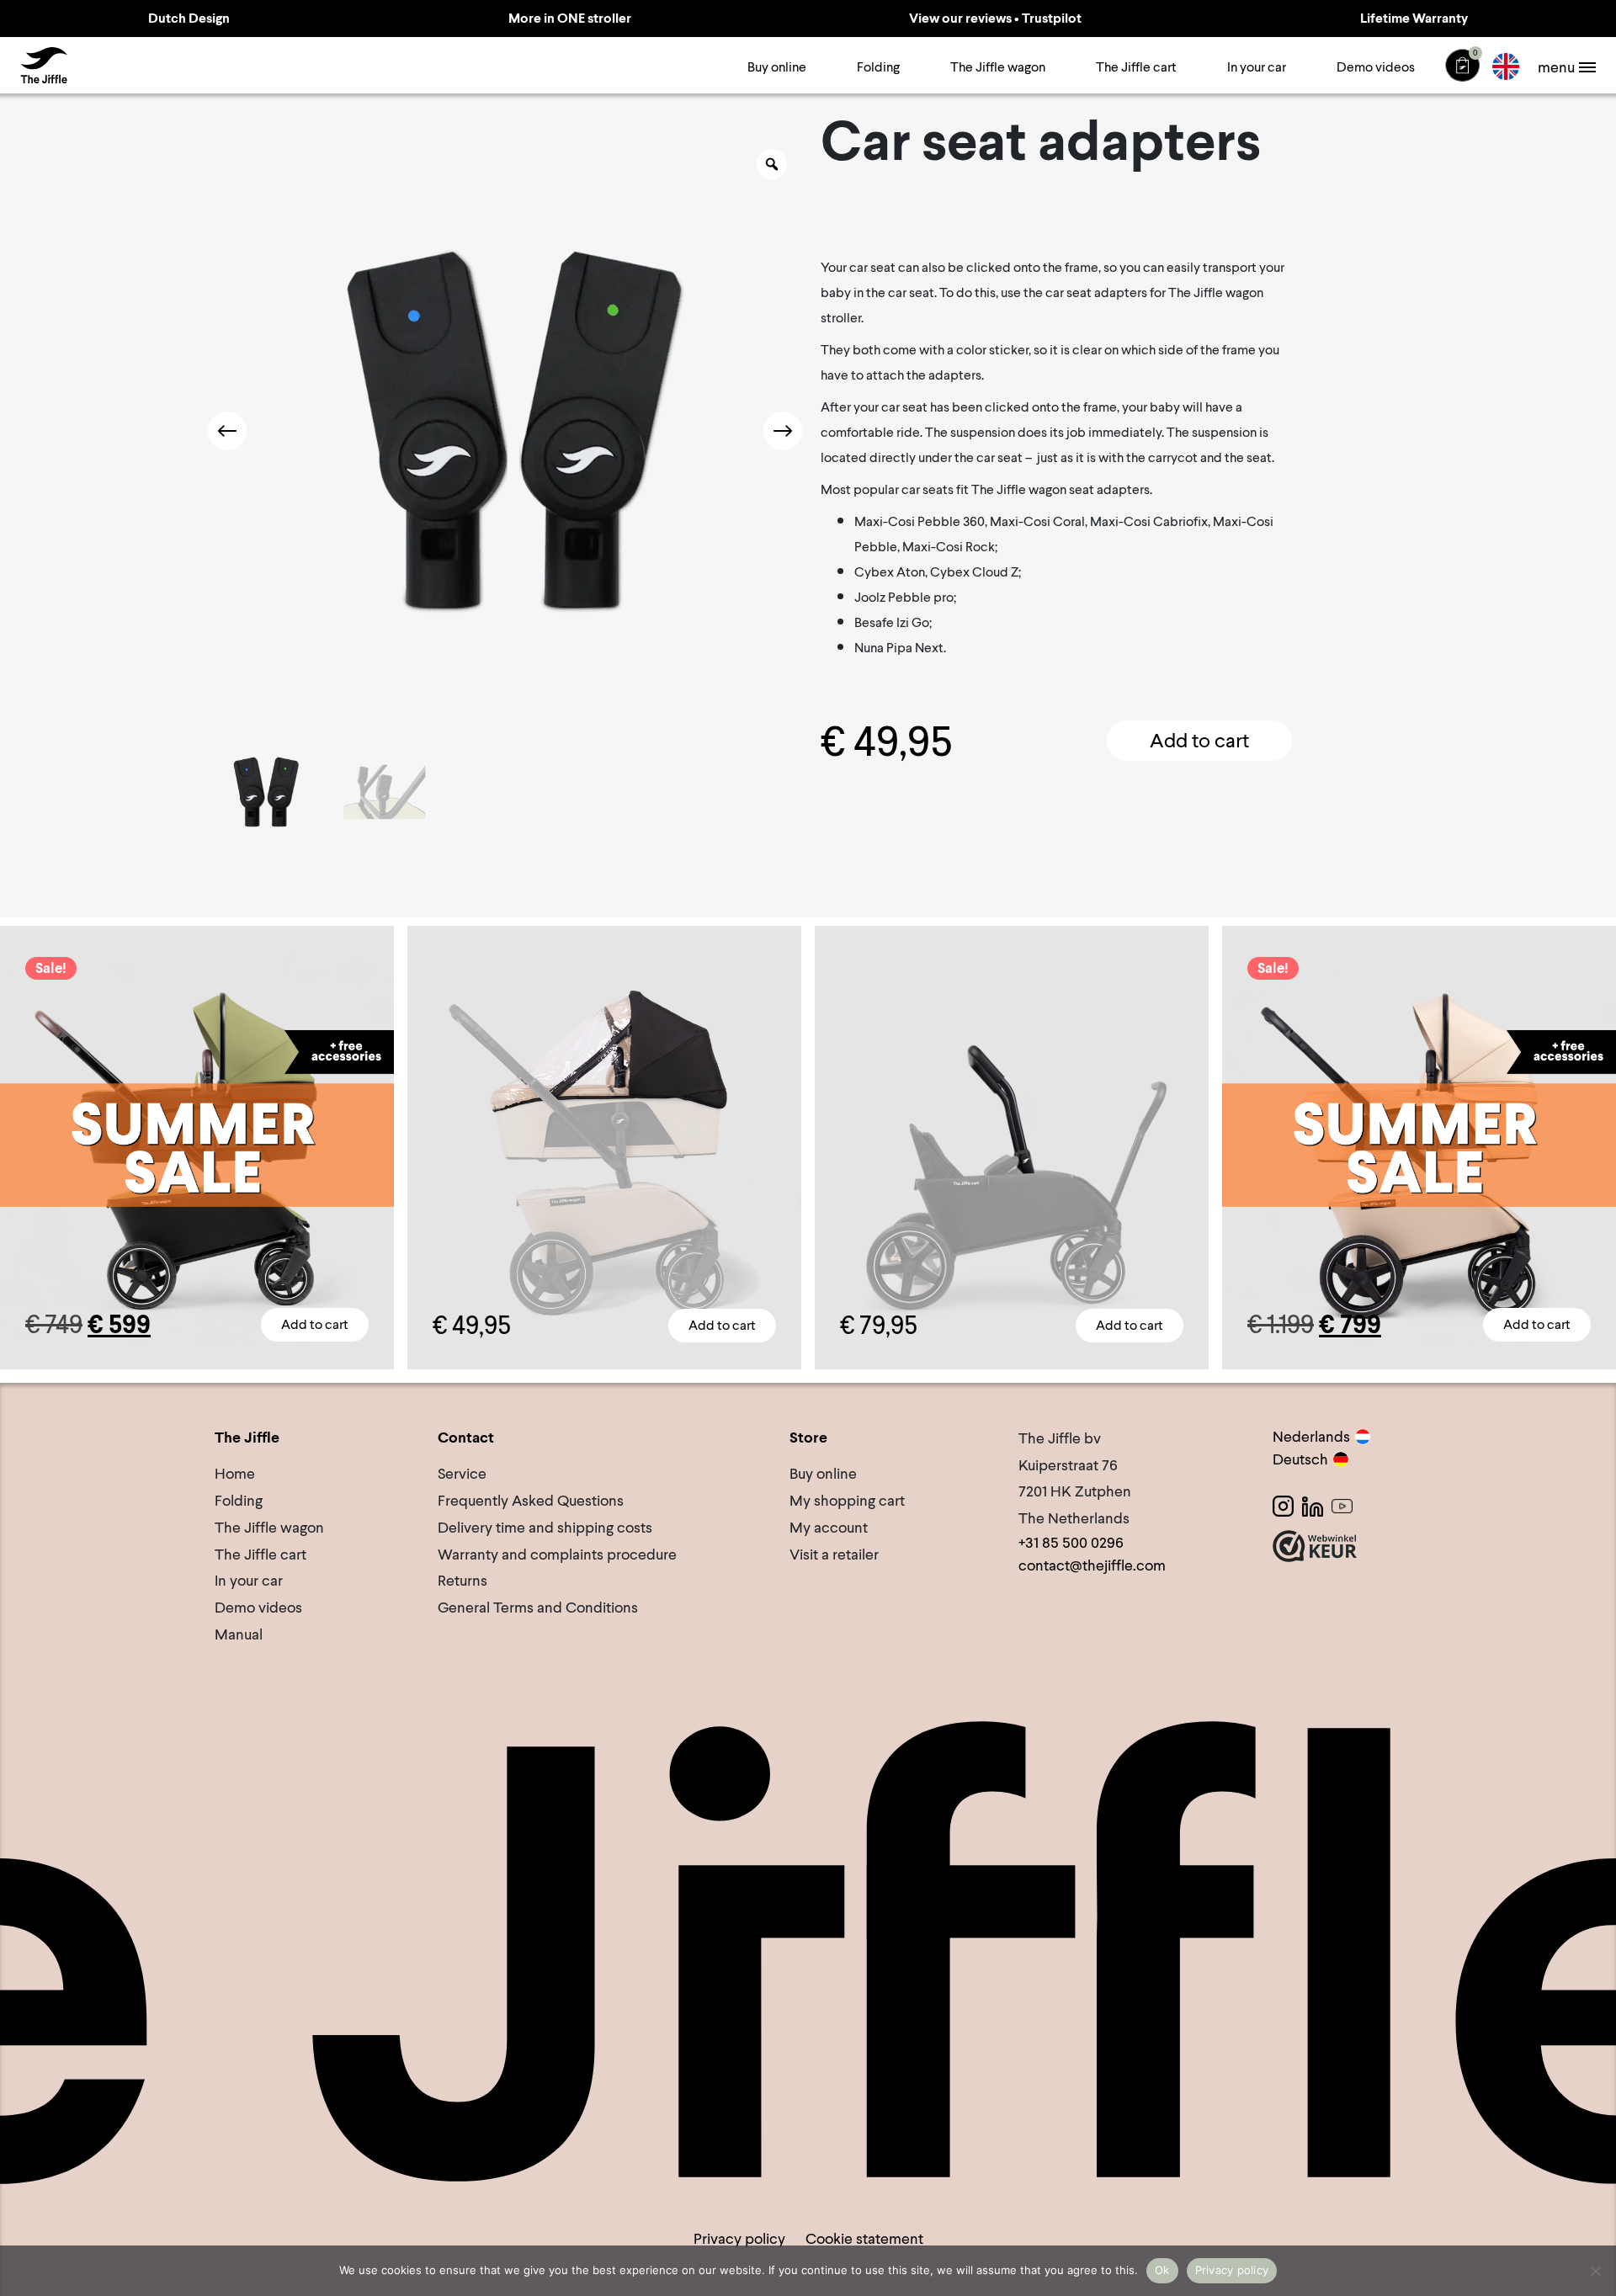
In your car (1257, 67)
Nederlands (1311, 1436)
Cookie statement (864, 2238)
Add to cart (1199, 740)
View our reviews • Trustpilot (995, 18)
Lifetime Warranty (1414, 18)
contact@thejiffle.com (1092, 1565)
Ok (1162, 2270)
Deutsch (1300, 1459)
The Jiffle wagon (998, 67)
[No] (1595, 2271)
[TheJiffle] (44, 66)
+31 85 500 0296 (1071, 1542)
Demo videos (1376, 67)
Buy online (777, 67)
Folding (878, 67)
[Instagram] (1283, 1506)
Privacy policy (739, 2238)
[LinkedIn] (1313, 1506)
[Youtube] (1342, 1506)
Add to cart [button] (722, 1325)
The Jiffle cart (1136, 67)
